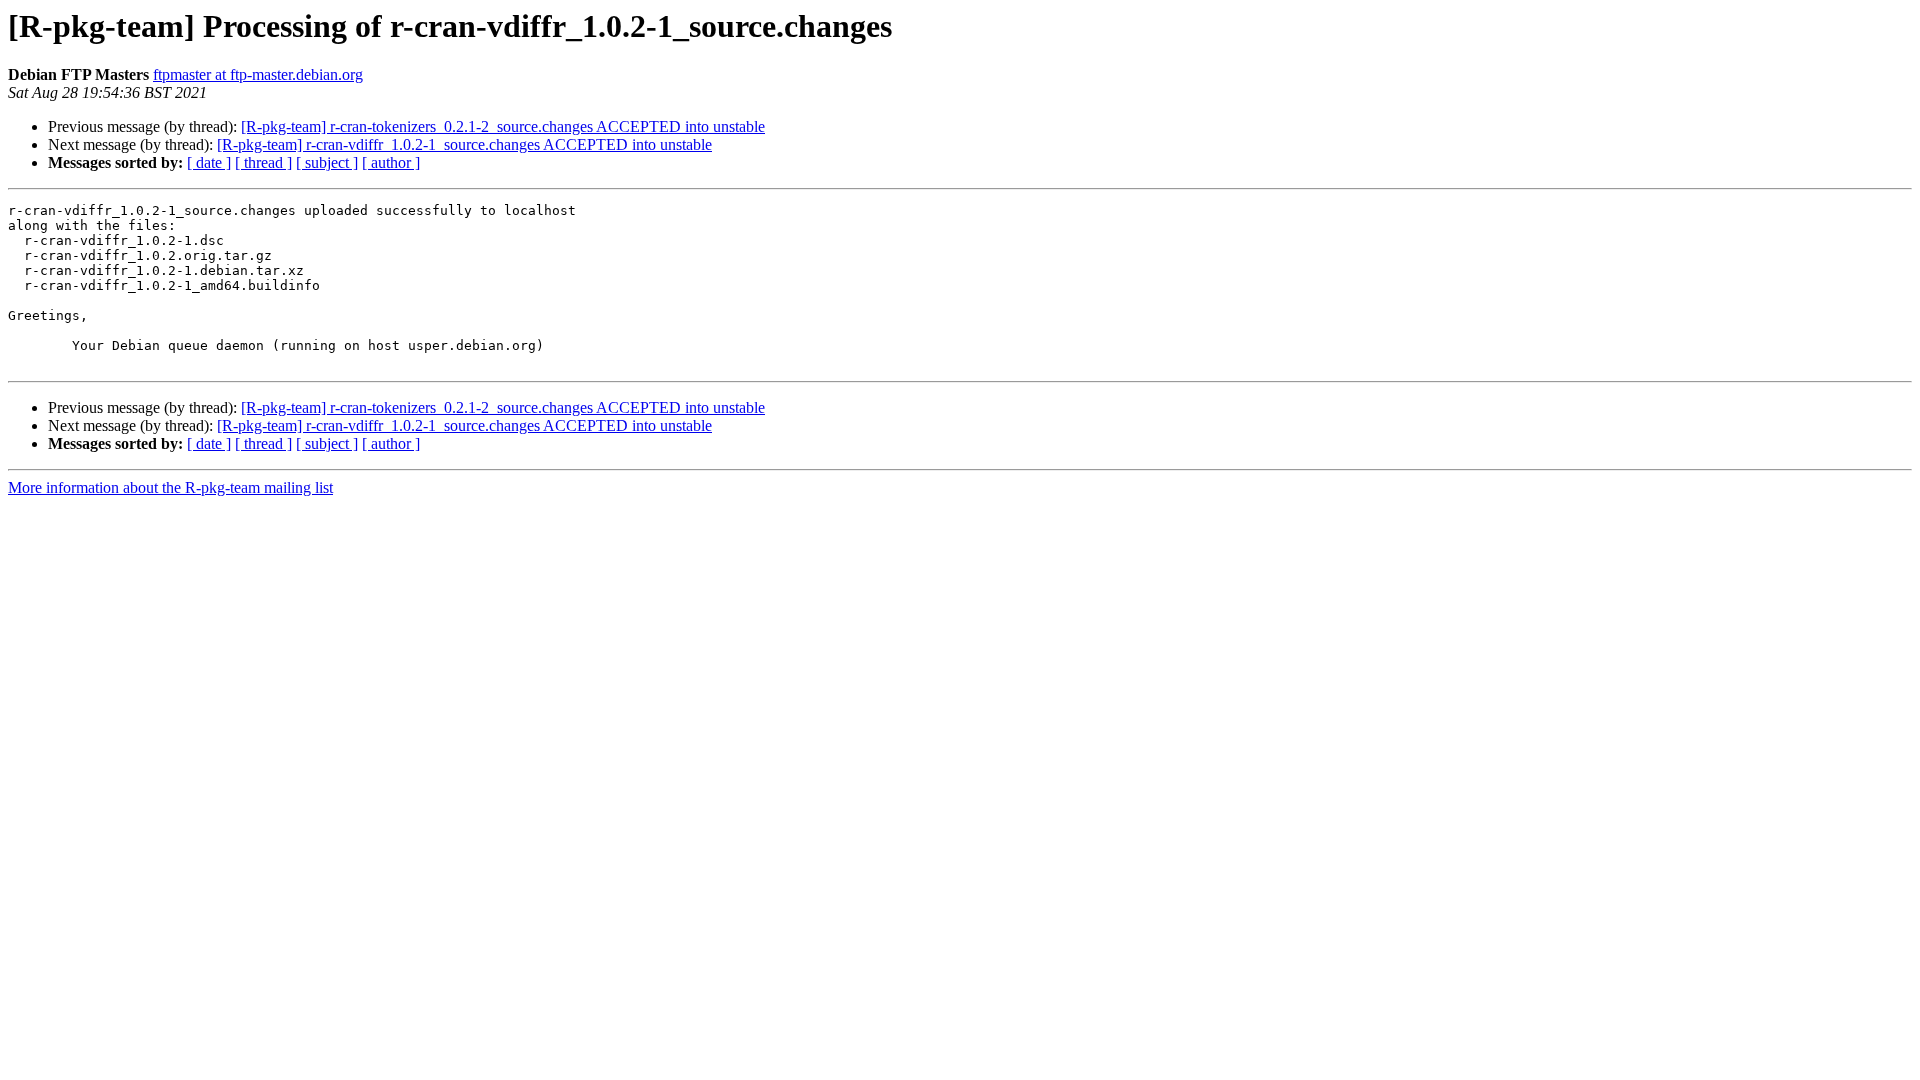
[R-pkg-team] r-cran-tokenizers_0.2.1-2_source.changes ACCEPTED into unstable (503, 126)
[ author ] (391, 162)
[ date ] (209, 162)
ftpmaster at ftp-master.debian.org (258, 74)
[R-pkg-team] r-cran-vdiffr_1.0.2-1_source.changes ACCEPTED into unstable (464, 144)
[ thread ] (263, 162)
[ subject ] (327, 162)
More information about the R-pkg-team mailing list (170, 487)
